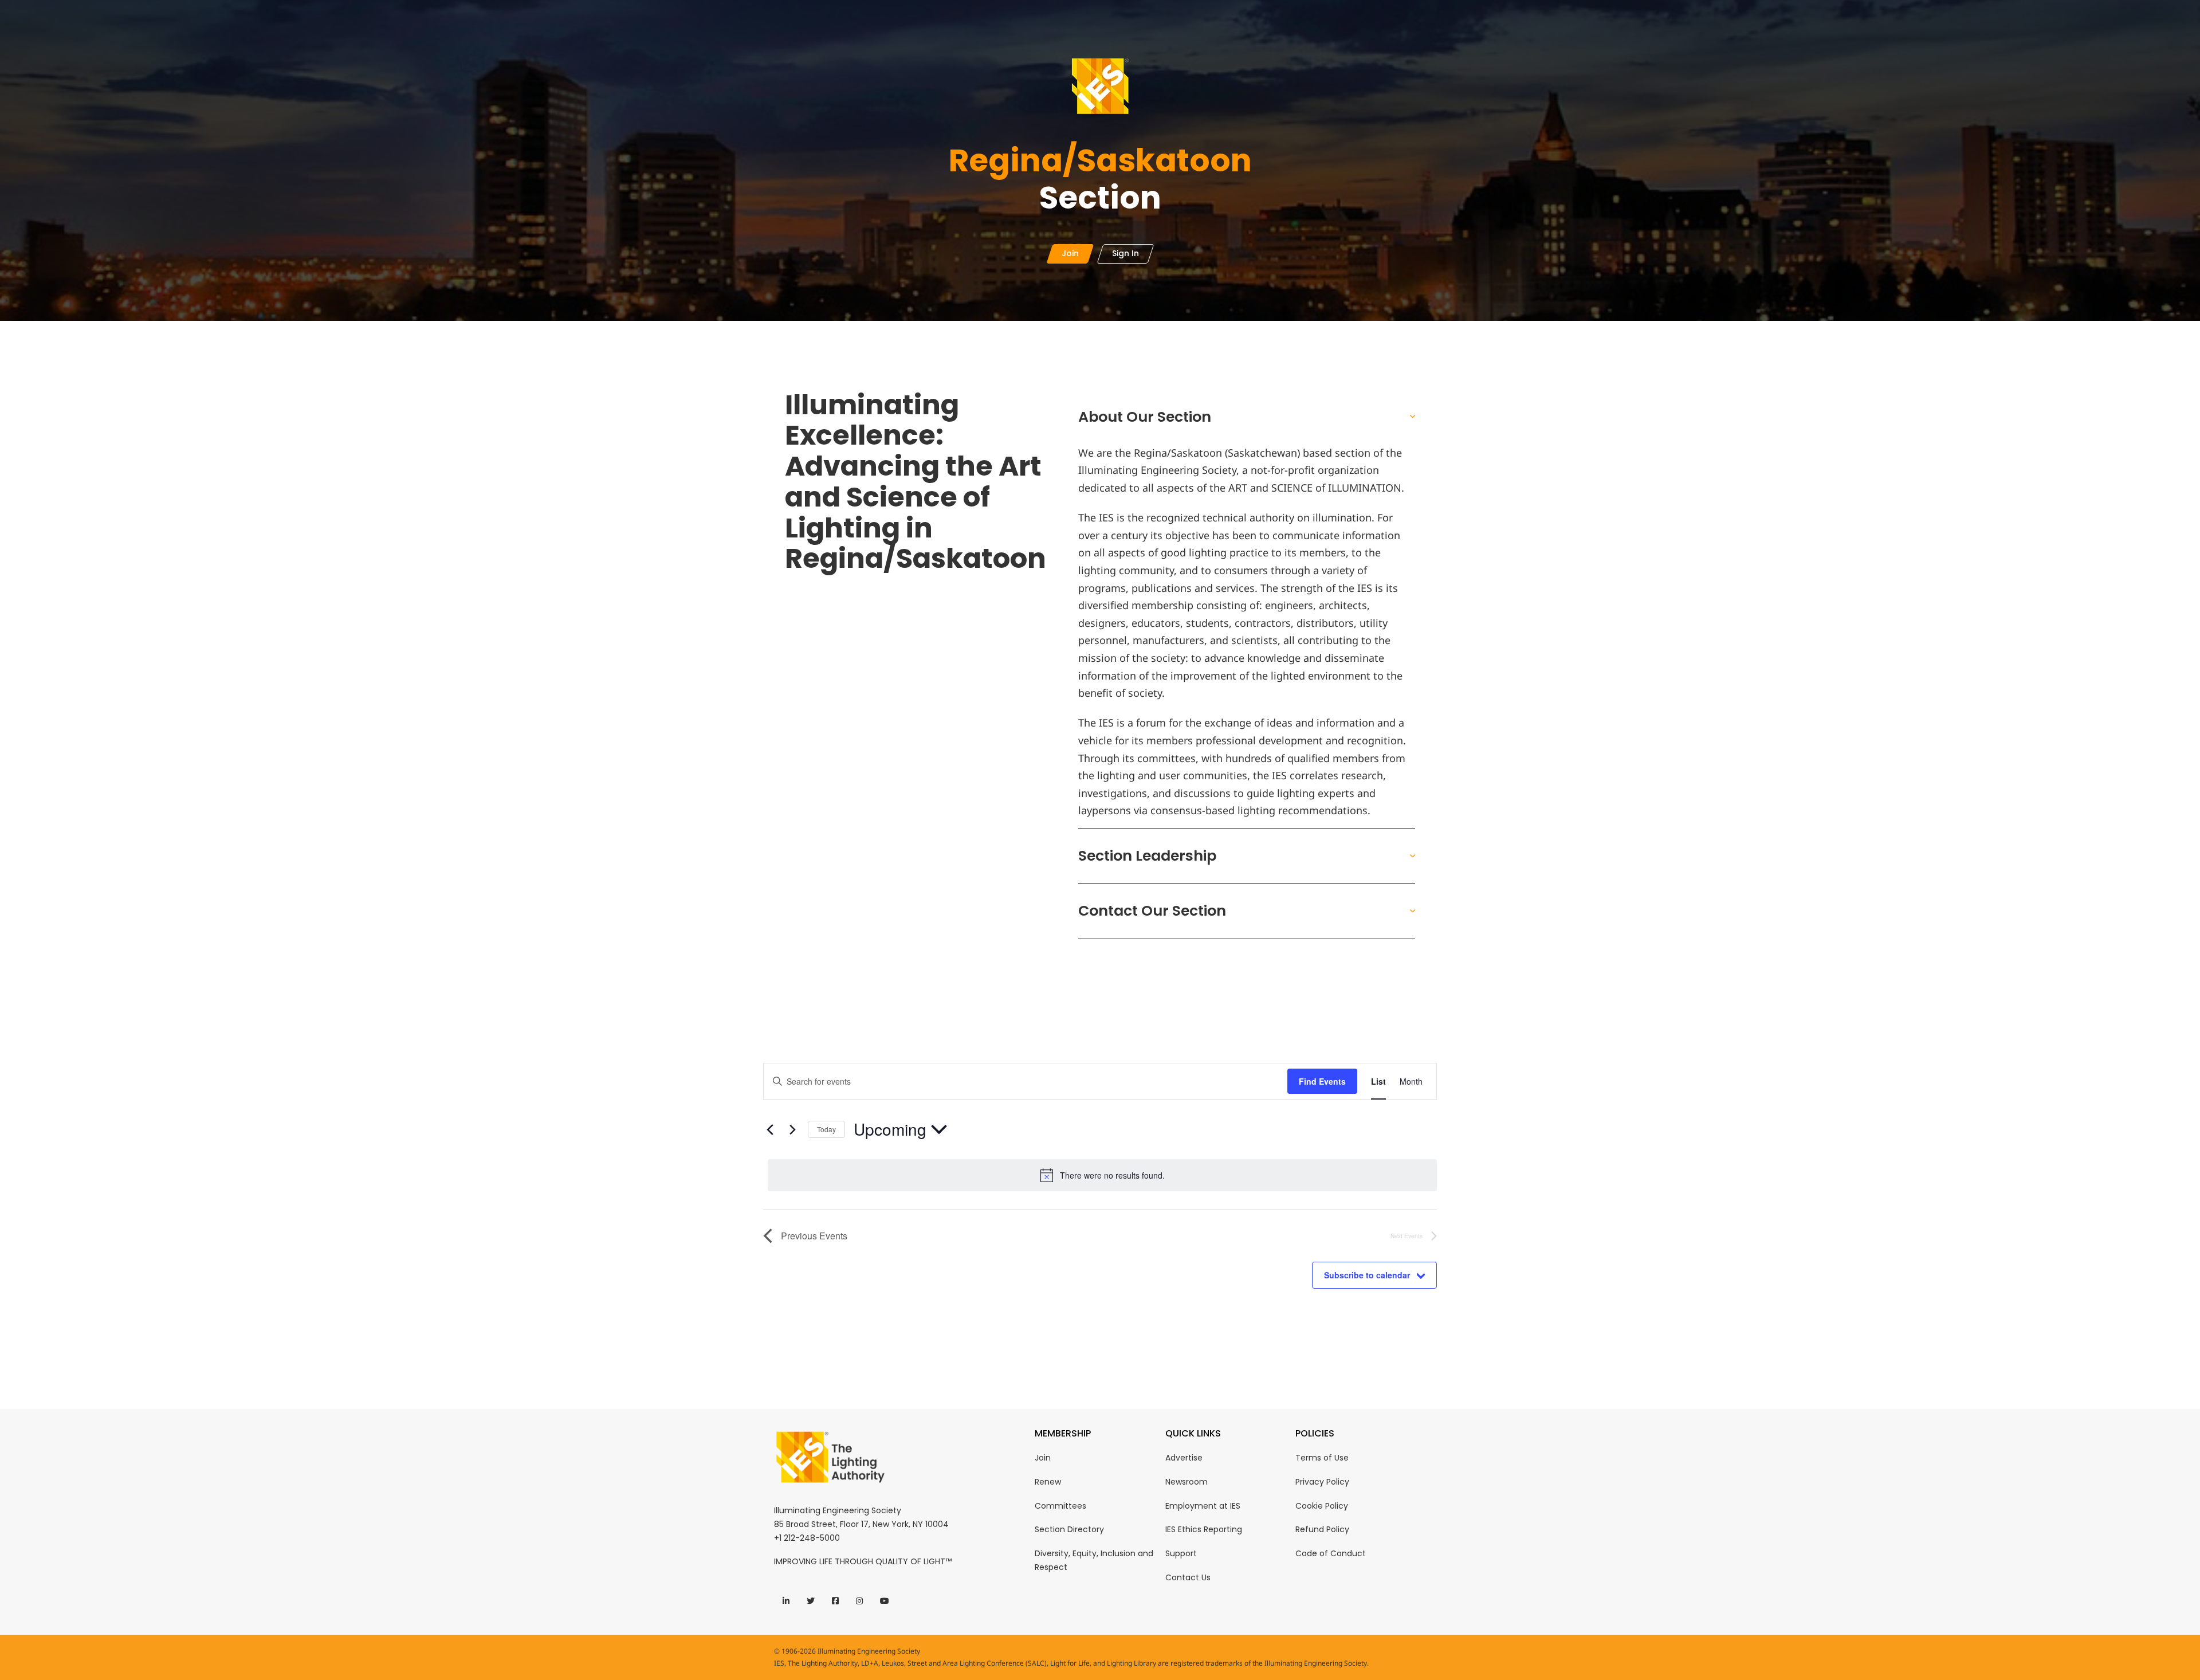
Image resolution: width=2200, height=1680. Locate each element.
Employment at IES (1203, 1506)
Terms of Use (1322, 1458)
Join (1043, 1458)
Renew (1048, 1482)
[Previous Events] (770, 1129)
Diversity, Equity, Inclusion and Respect (1094, 1560)
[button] (1247, 417)
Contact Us (1188, 1577)
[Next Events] (792, 1129)
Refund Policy (1322, 1529)
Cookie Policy (1322, 1506)
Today (826, 1129)
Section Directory (1069, 1529)
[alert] (1102, 1175)
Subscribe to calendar (1367, 1275)
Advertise (1184, 1458)
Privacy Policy (1322, 1482)
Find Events (1322, 1081)
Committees (1060, 1506)
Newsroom (1187, 1482)
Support (1181, 1553)
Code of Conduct (1331, 1553)
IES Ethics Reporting (1204, 1529)
